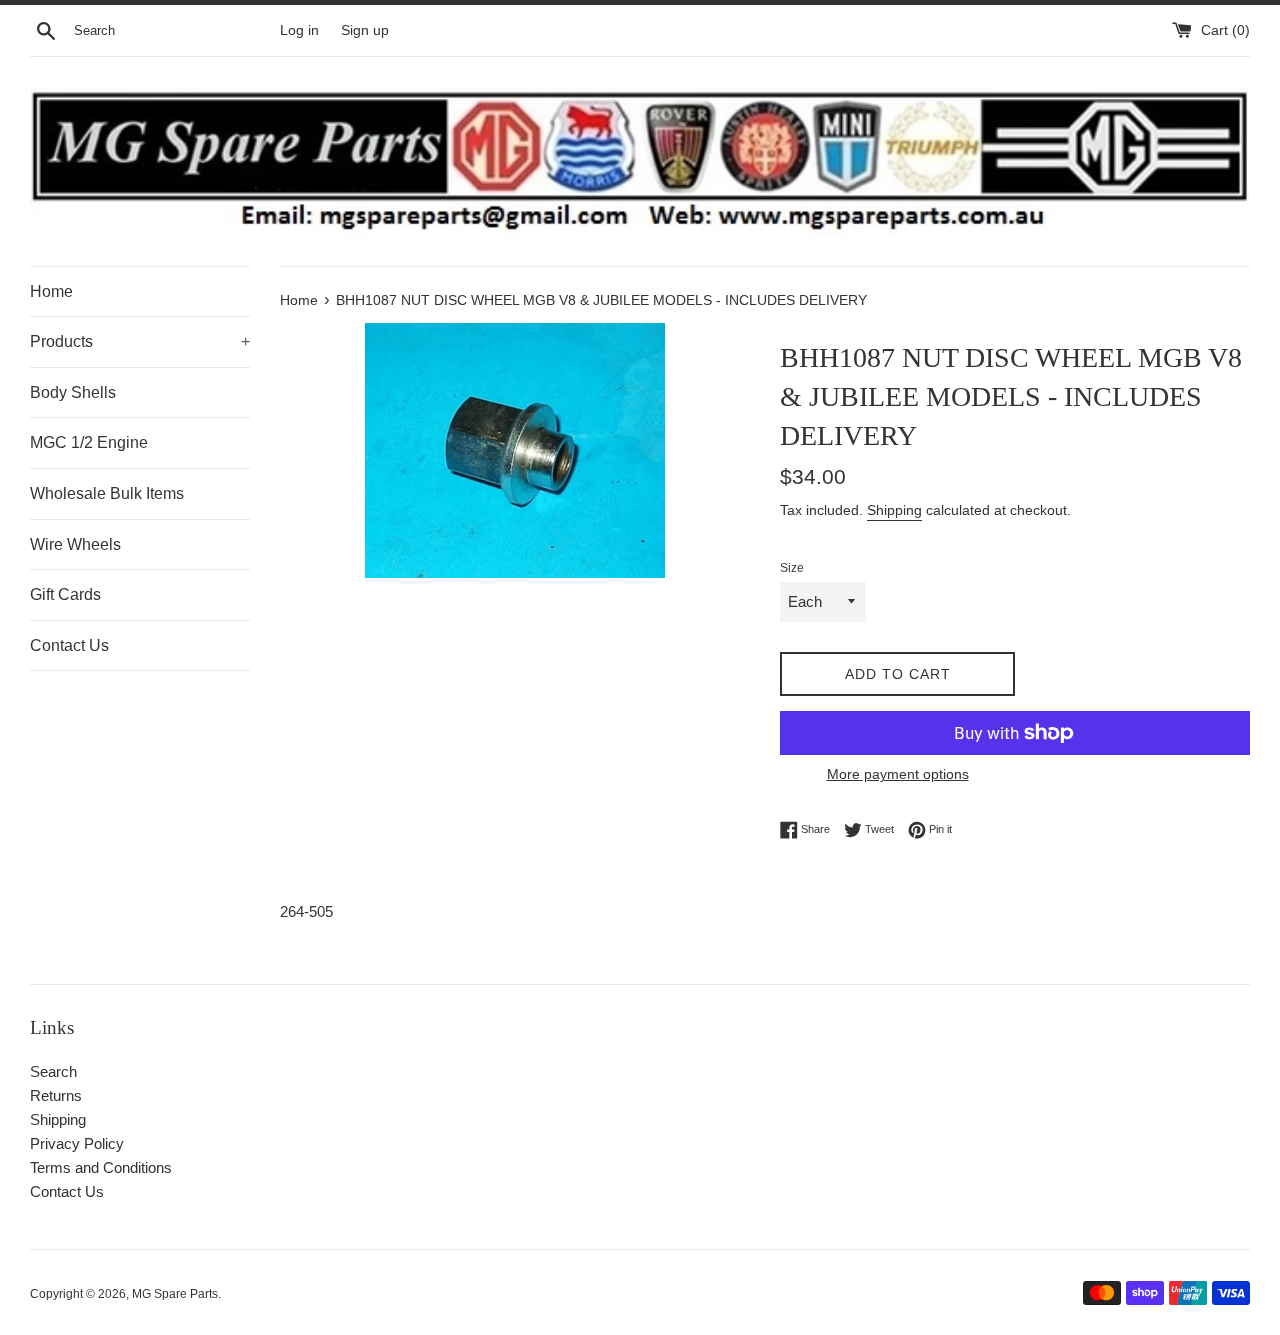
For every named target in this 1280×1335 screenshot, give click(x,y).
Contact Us (69, 645)
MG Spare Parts (175, 1294)
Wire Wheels (75, 544)
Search (53, 1071)
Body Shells (73, 392)
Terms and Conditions (101, 1167)
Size (792, 568)
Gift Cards (65, 594)
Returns (56, 1095)
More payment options (898, 774)
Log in (299, 30)
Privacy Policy (77, 1143)
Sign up (365, 30)
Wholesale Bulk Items (107, 493)
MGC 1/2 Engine (89, 442)
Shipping (894, 510)
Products (140, 341)
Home (51, 291)
